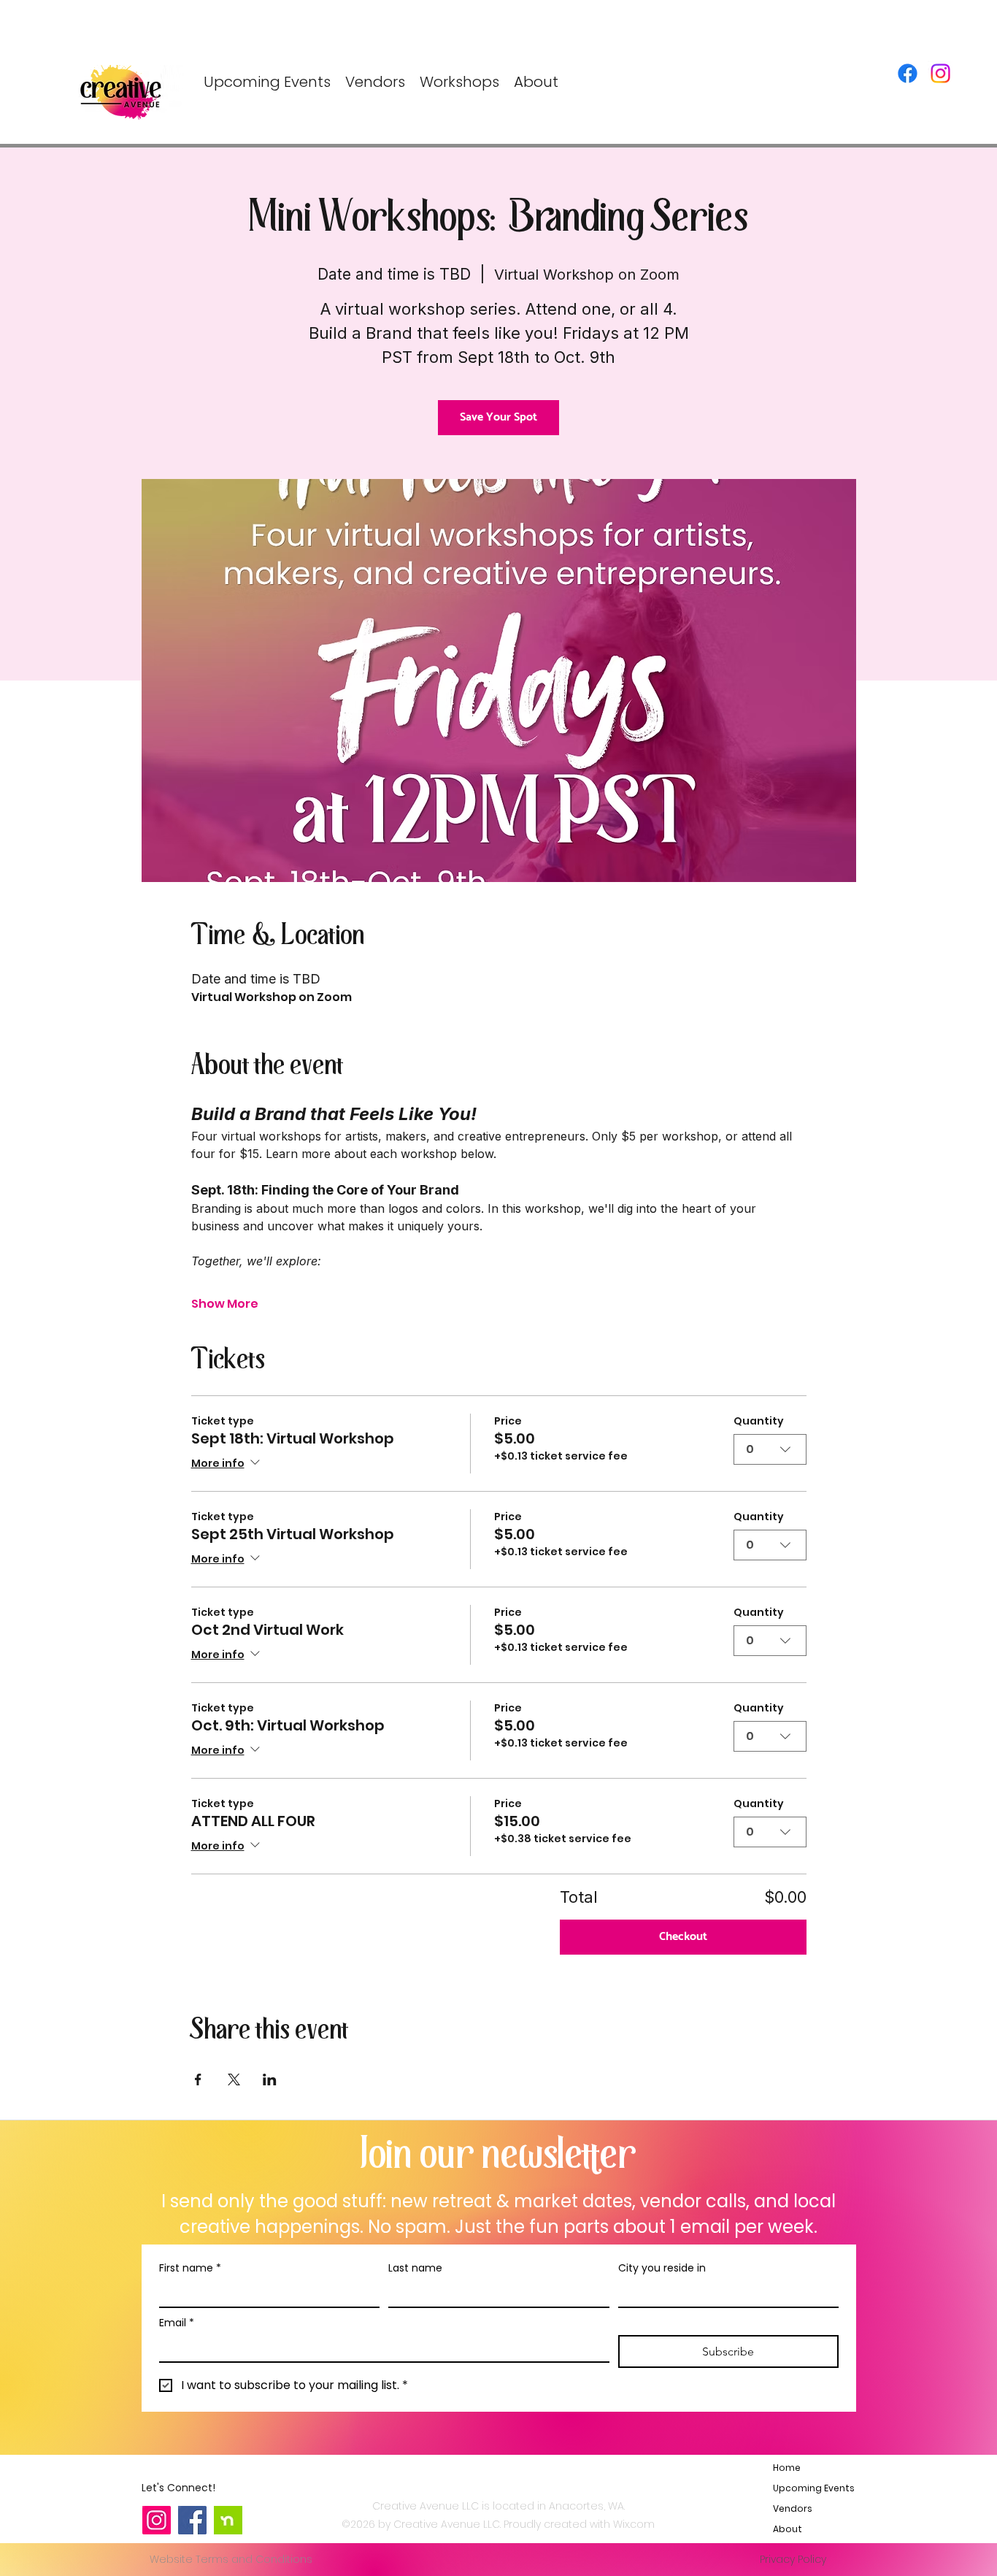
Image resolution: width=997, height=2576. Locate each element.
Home (787, 2468)
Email (177, 2323)
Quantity (759, 1421)
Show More (225, 1304)
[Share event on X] (234, 2079)
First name (190, 2268)
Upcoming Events (808, 2488)
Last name (415, 2268)
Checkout (683, 1937)
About (788, 2529)
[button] (459, 82)
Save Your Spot (498, 417)
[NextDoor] (228, 2520)
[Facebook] (908, 73)
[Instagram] (940, 73)
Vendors (793, 2508)
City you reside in (662, 2268)
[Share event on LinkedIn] (270, 2079)
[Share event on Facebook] (198, 2079)
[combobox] (770, 1449)
